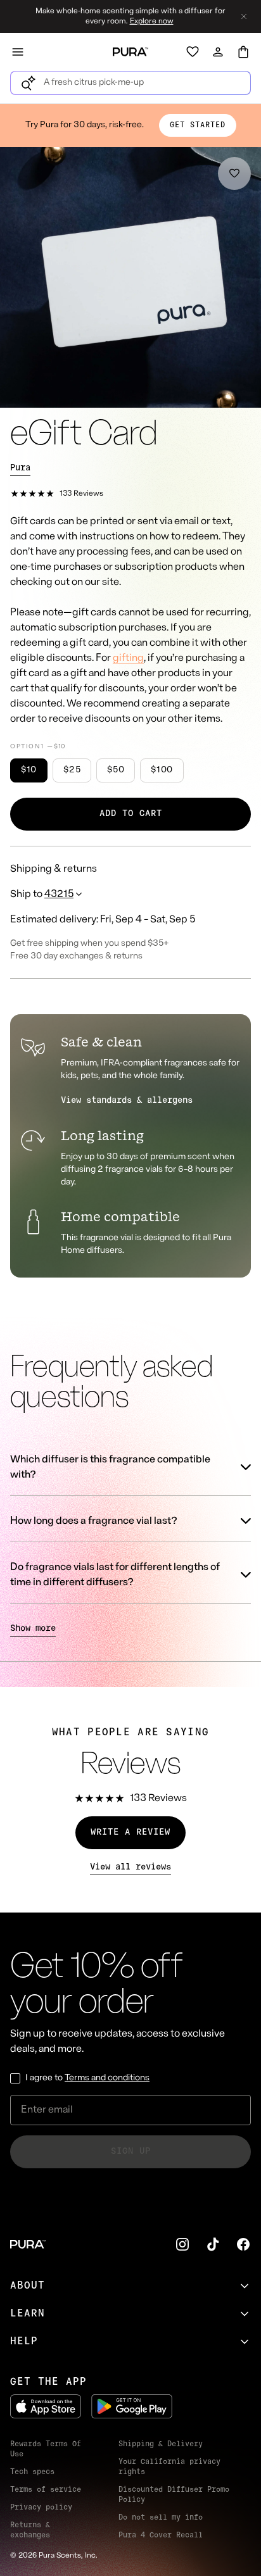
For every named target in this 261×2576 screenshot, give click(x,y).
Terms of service (46, 2490)
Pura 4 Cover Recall (161, 2535)
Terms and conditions (107, 2078)
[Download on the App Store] (46, 2406)
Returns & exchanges (30, 2530)
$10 (29, 770)
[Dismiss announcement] (244, 16)
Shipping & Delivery (161, 2444)
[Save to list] (234, 173)
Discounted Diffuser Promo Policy (174, 2495)
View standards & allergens (127, 1101)
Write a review (130, 1832)
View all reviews (130, 1867)
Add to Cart (131, 814)
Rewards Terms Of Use (46, 2449)
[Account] (218, 52)
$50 (116, 770)
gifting (128, 658)
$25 (72, 770)
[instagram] (182, 2244)
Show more (33, 1629)
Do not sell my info (161, 2518)
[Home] (130, 52)
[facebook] (243, 2244)
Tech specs (32, 2472)
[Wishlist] (193, 52)
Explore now (152, 22)
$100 (162, 770)
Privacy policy (41, 2508)
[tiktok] (213, 2244)
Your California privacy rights (169, 2467)
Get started (198, 125)
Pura (20, 468)
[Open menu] (18, 52)
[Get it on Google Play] (132, 2406)
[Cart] (243, 52)
